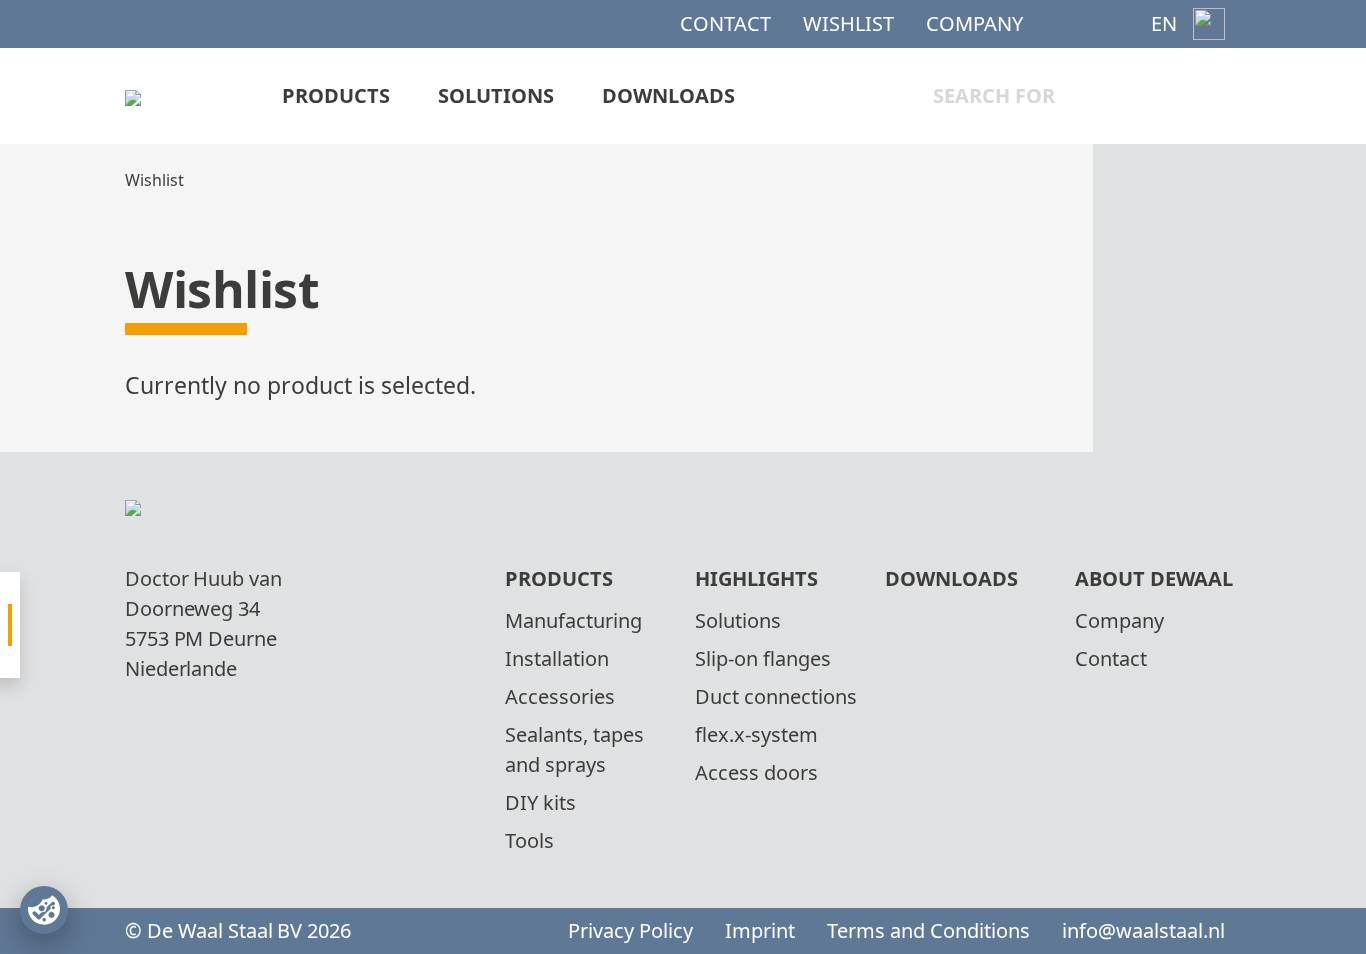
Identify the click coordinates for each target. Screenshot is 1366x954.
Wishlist (848, 23)
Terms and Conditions (928, 930)
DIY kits (540, 802)
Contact (725, 23)
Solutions (496, 95)
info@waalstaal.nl (1143, 930)
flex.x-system (756, 734)
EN (1164, 23)
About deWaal (1154, 578)
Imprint (760, 930)
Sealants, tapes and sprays (574, 749)
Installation (557, 658)
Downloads (668, 95)
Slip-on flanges (763, 658)
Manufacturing (573, 620)
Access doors (756, 772)
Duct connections (776, 696)
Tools (529, 840)
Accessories (560, 696)
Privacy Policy (630, 930)
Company (974, 23)
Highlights (756, 578)
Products (336, 95)
